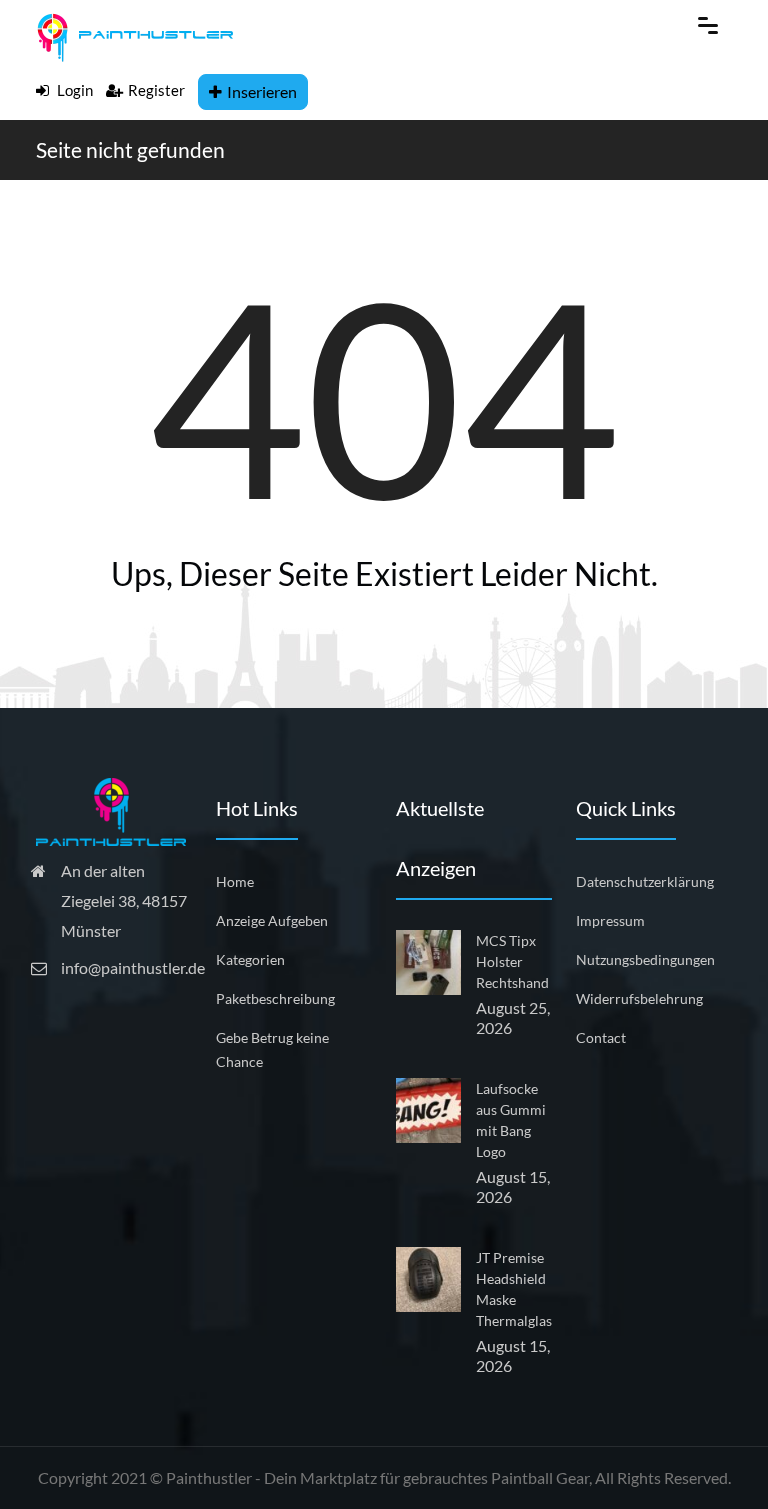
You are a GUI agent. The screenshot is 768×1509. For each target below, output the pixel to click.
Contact (601, 1037)
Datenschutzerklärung (645, 881)
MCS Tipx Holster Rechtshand (512, 961)
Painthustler (209, 1477)
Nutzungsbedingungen (645, 959)
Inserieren (262, 91)
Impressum (610, 920)
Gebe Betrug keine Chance (272, 1049)
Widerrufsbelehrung (639, 998)
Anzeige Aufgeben (272, 920)
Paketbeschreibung (275, 998)
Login (73, 90)
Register (156, 90)
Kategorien (250, 959)
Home (235, 881)
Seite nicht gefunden (130, 149)
